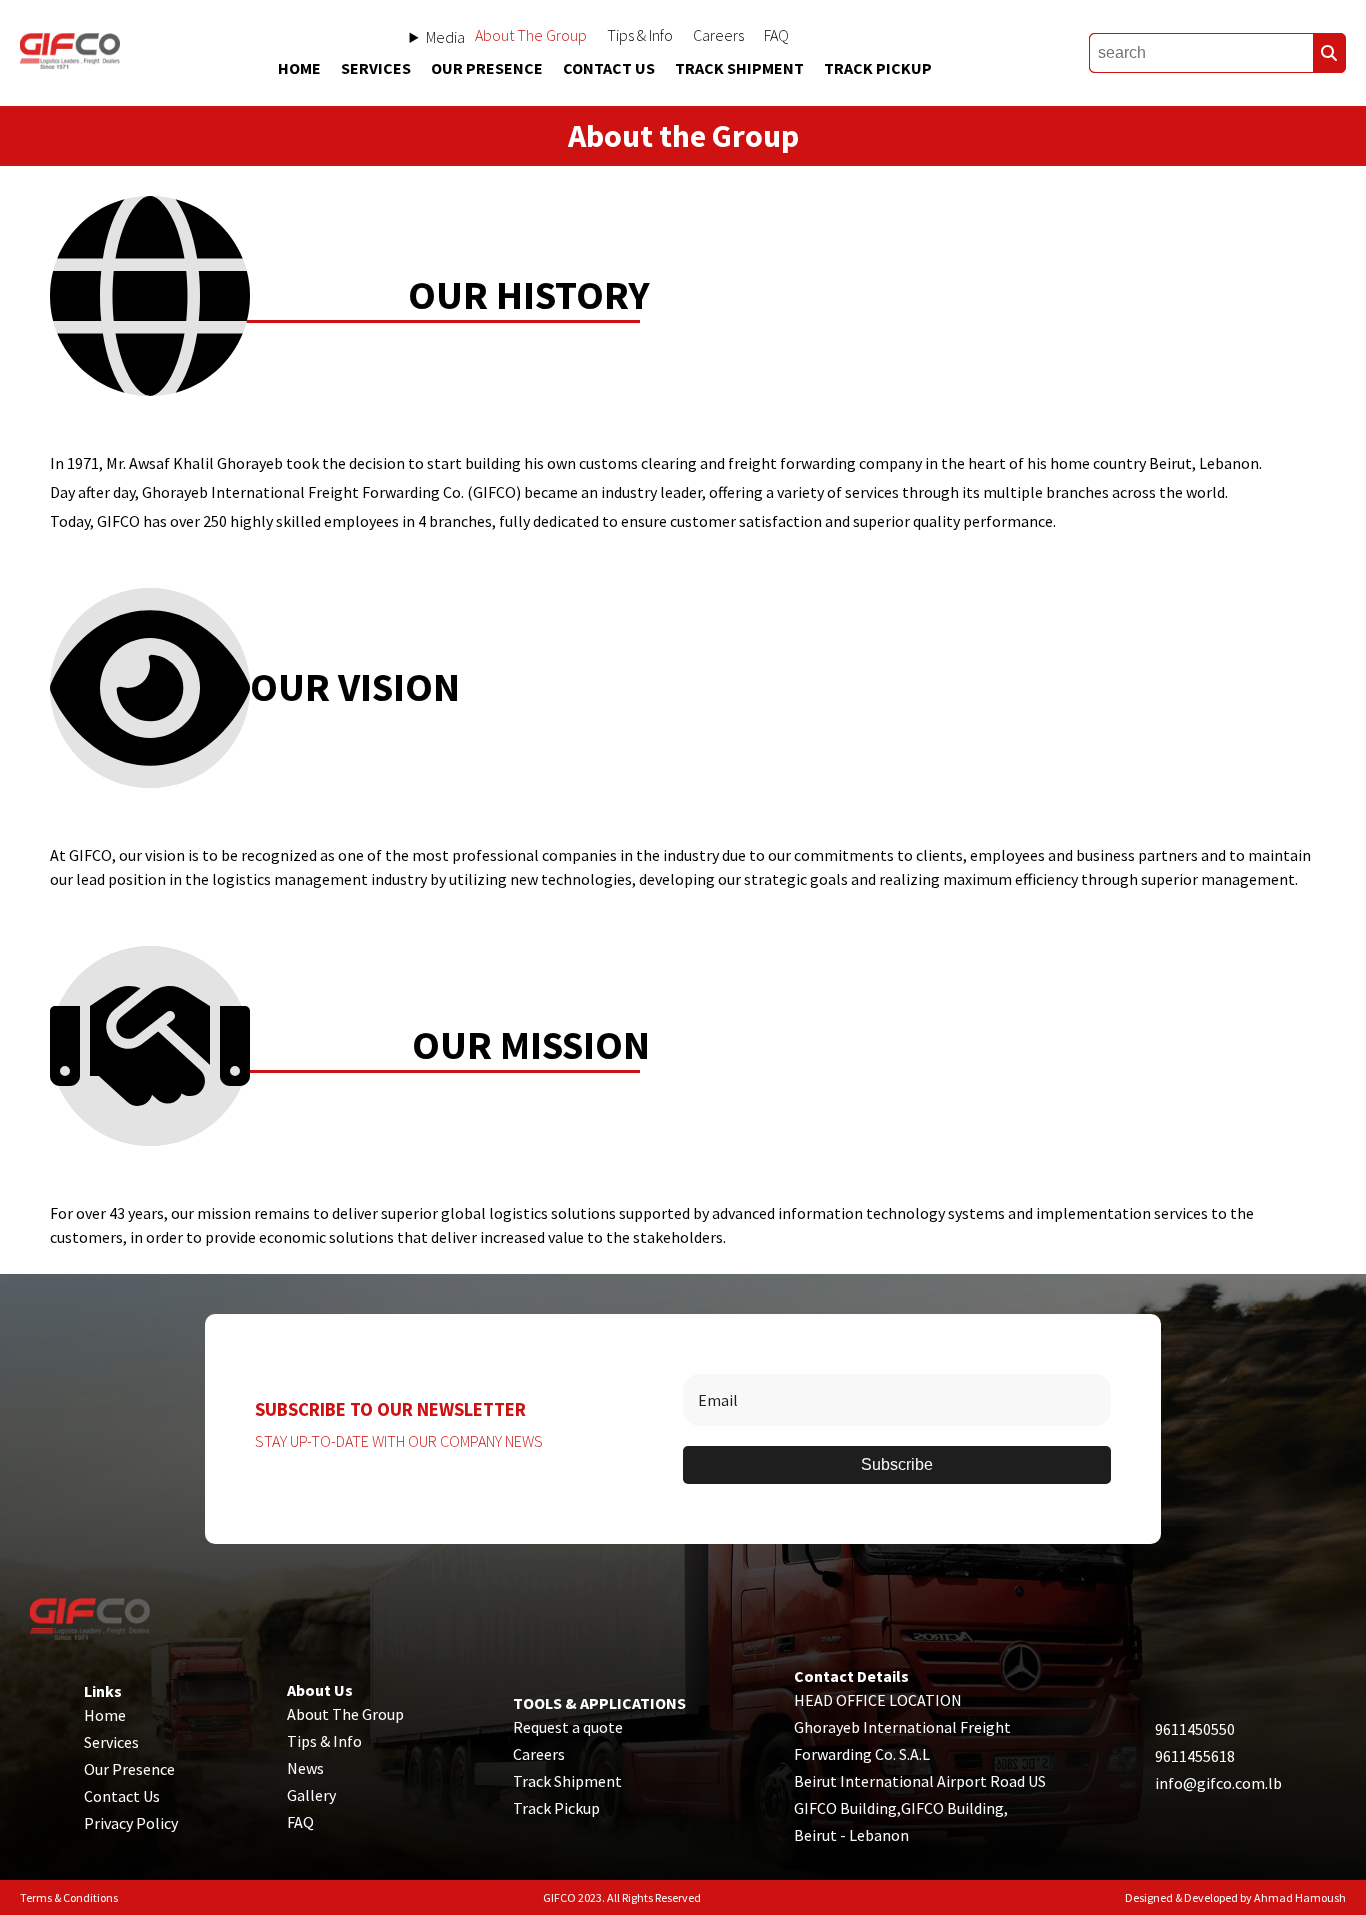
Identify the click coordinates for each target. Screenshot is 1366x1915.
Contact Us (609, 68)
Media (445, 37)
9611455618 (1195, 1756)
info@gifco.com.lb (1218, 1783)
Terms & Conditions (69, 1897)
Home (299, 68)
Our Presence (487, 68)
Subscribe (897, 1464)
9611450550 (1195, 1729)
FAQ (776, 35)
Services (376, 68)
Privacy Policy (131, 1823)
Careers (718, 35)
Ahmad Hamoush (1300, 1897)
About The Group (531, 35)
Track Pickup (878, 68)
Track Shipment (739, 68)
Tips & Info (640, 35)
